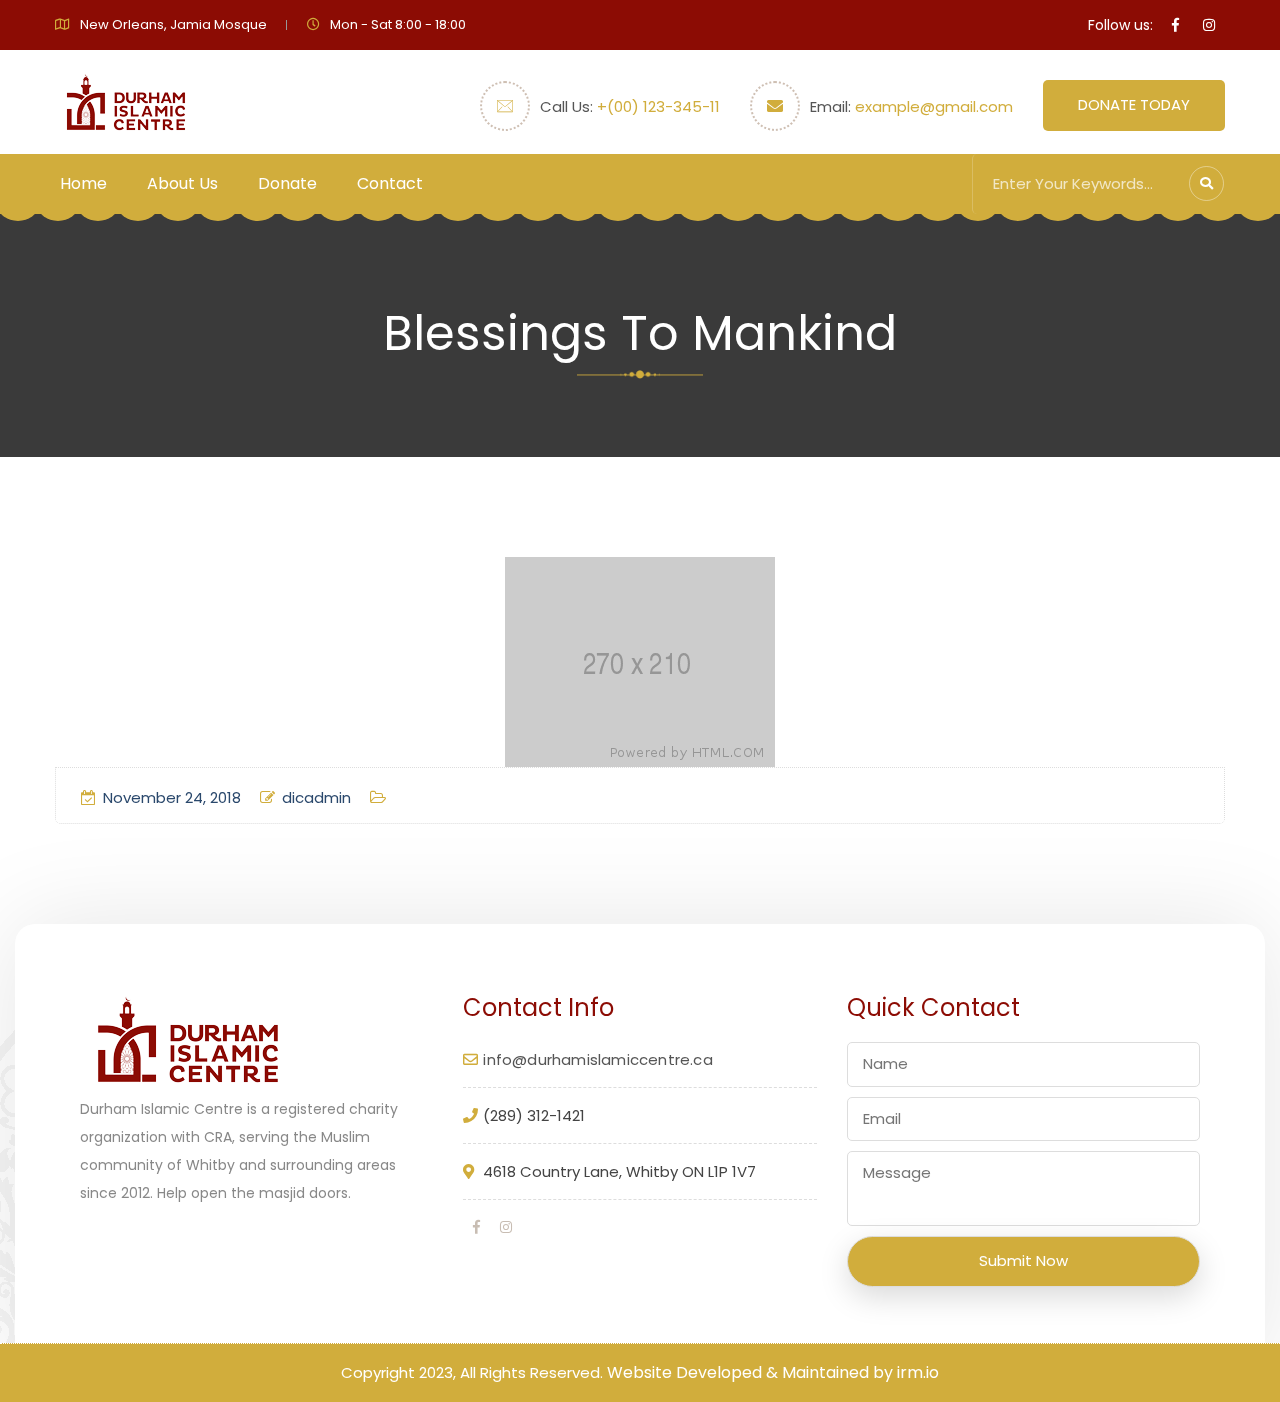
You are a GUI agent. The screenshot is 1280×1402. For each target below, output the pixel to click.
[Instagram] (506, 1227)
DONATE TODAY (1134, 104)
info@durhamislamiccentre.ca (597, 1059)
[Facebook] (476, 1227)
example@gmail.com (934, 106)
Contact (390, 183)
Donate (287, 183)
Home (83, 183)
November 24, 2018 (172, 797)
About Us (182, 183)
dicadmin (316, 797)
